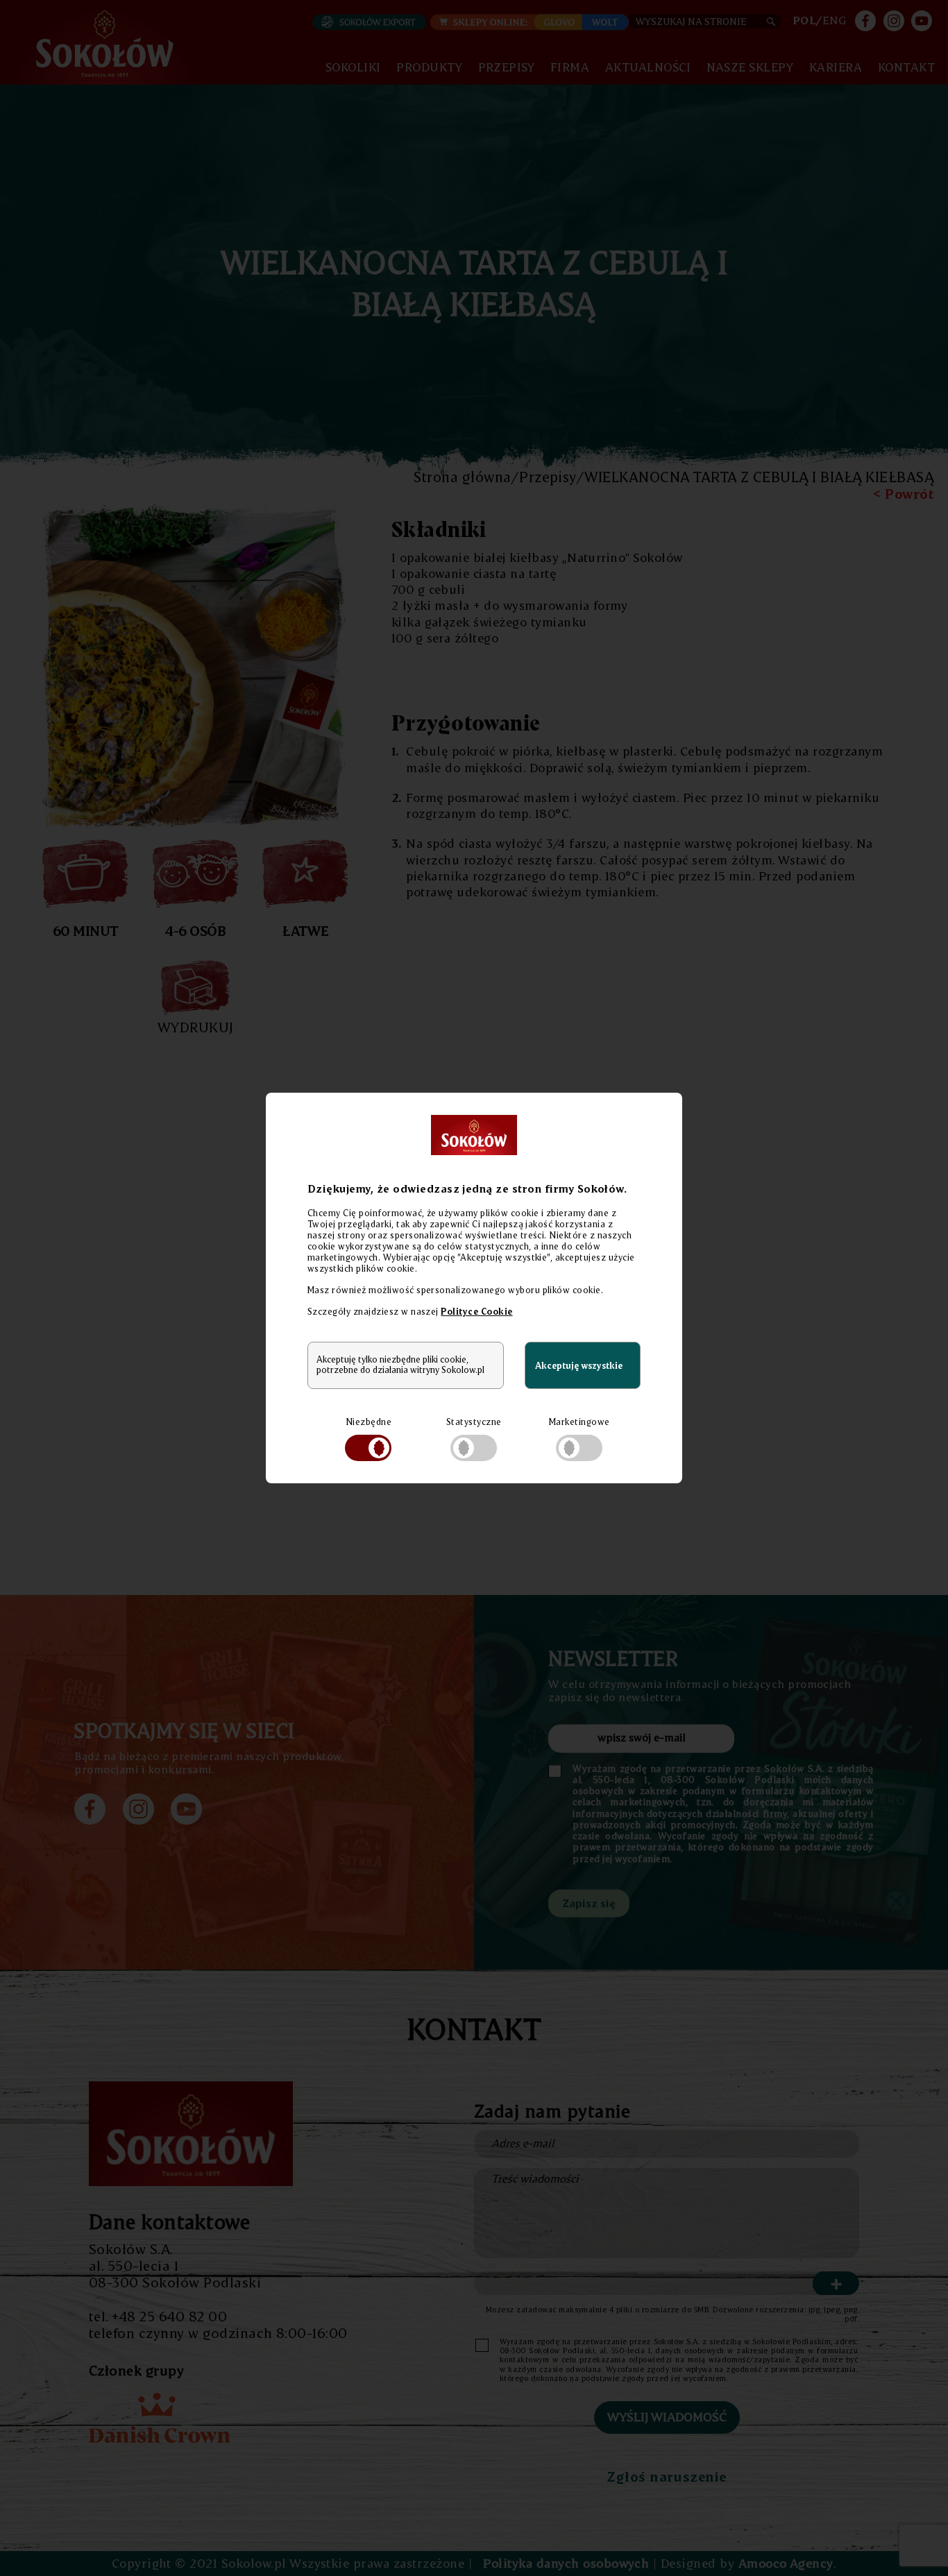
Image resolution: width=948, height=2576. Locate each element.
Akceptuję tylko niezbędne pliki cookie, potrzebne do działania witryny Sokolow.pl (400, 1365)
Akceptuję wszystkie (579, 1365)
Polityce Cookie (476, 1311)
